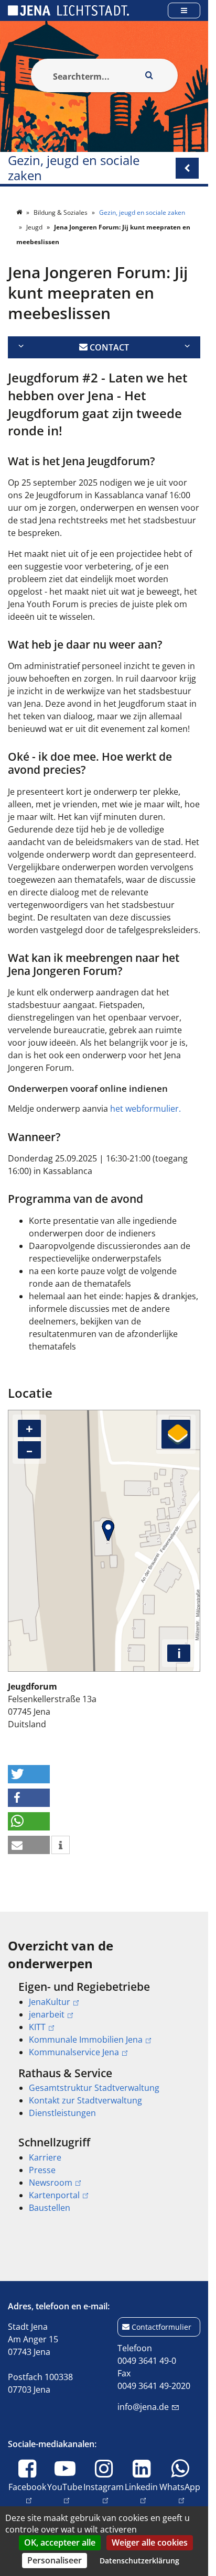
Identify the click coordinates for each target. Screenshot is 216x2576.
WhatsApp (180, 2487)
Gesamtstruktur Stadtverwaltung (94, 2088)
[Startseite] (20, 212)
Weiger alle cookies (150, 2542)
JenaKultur (50, 2002)
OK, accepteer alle (60, 2542)
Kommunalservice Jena (74, 2052)
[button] (29, 1774)
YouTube (65, 2487)
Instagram (104, 2487)
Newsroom (51, 2183)
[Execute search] (149, 75)
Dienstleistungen (62, 2113)
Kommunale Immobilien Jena (86, 2040)
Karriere (45, 2157)
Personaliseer (55, 2560)
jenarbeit (47, 2014)
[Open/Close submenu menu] (187, 168)
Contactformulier (161, 2327)
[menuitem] (104, 2019)
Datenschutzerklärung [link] (139, 2561)
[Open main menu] (184, 10)
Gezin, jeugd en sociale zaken (74, 168)
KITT (37, 2027)
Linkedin (141, 2487)
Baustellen (50, 2208)
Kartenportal (54, 2195)
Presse (42, 2170)
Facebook (27, 2487)
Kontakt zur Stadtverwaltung (85, 2100)
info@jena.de (143, 2407)
